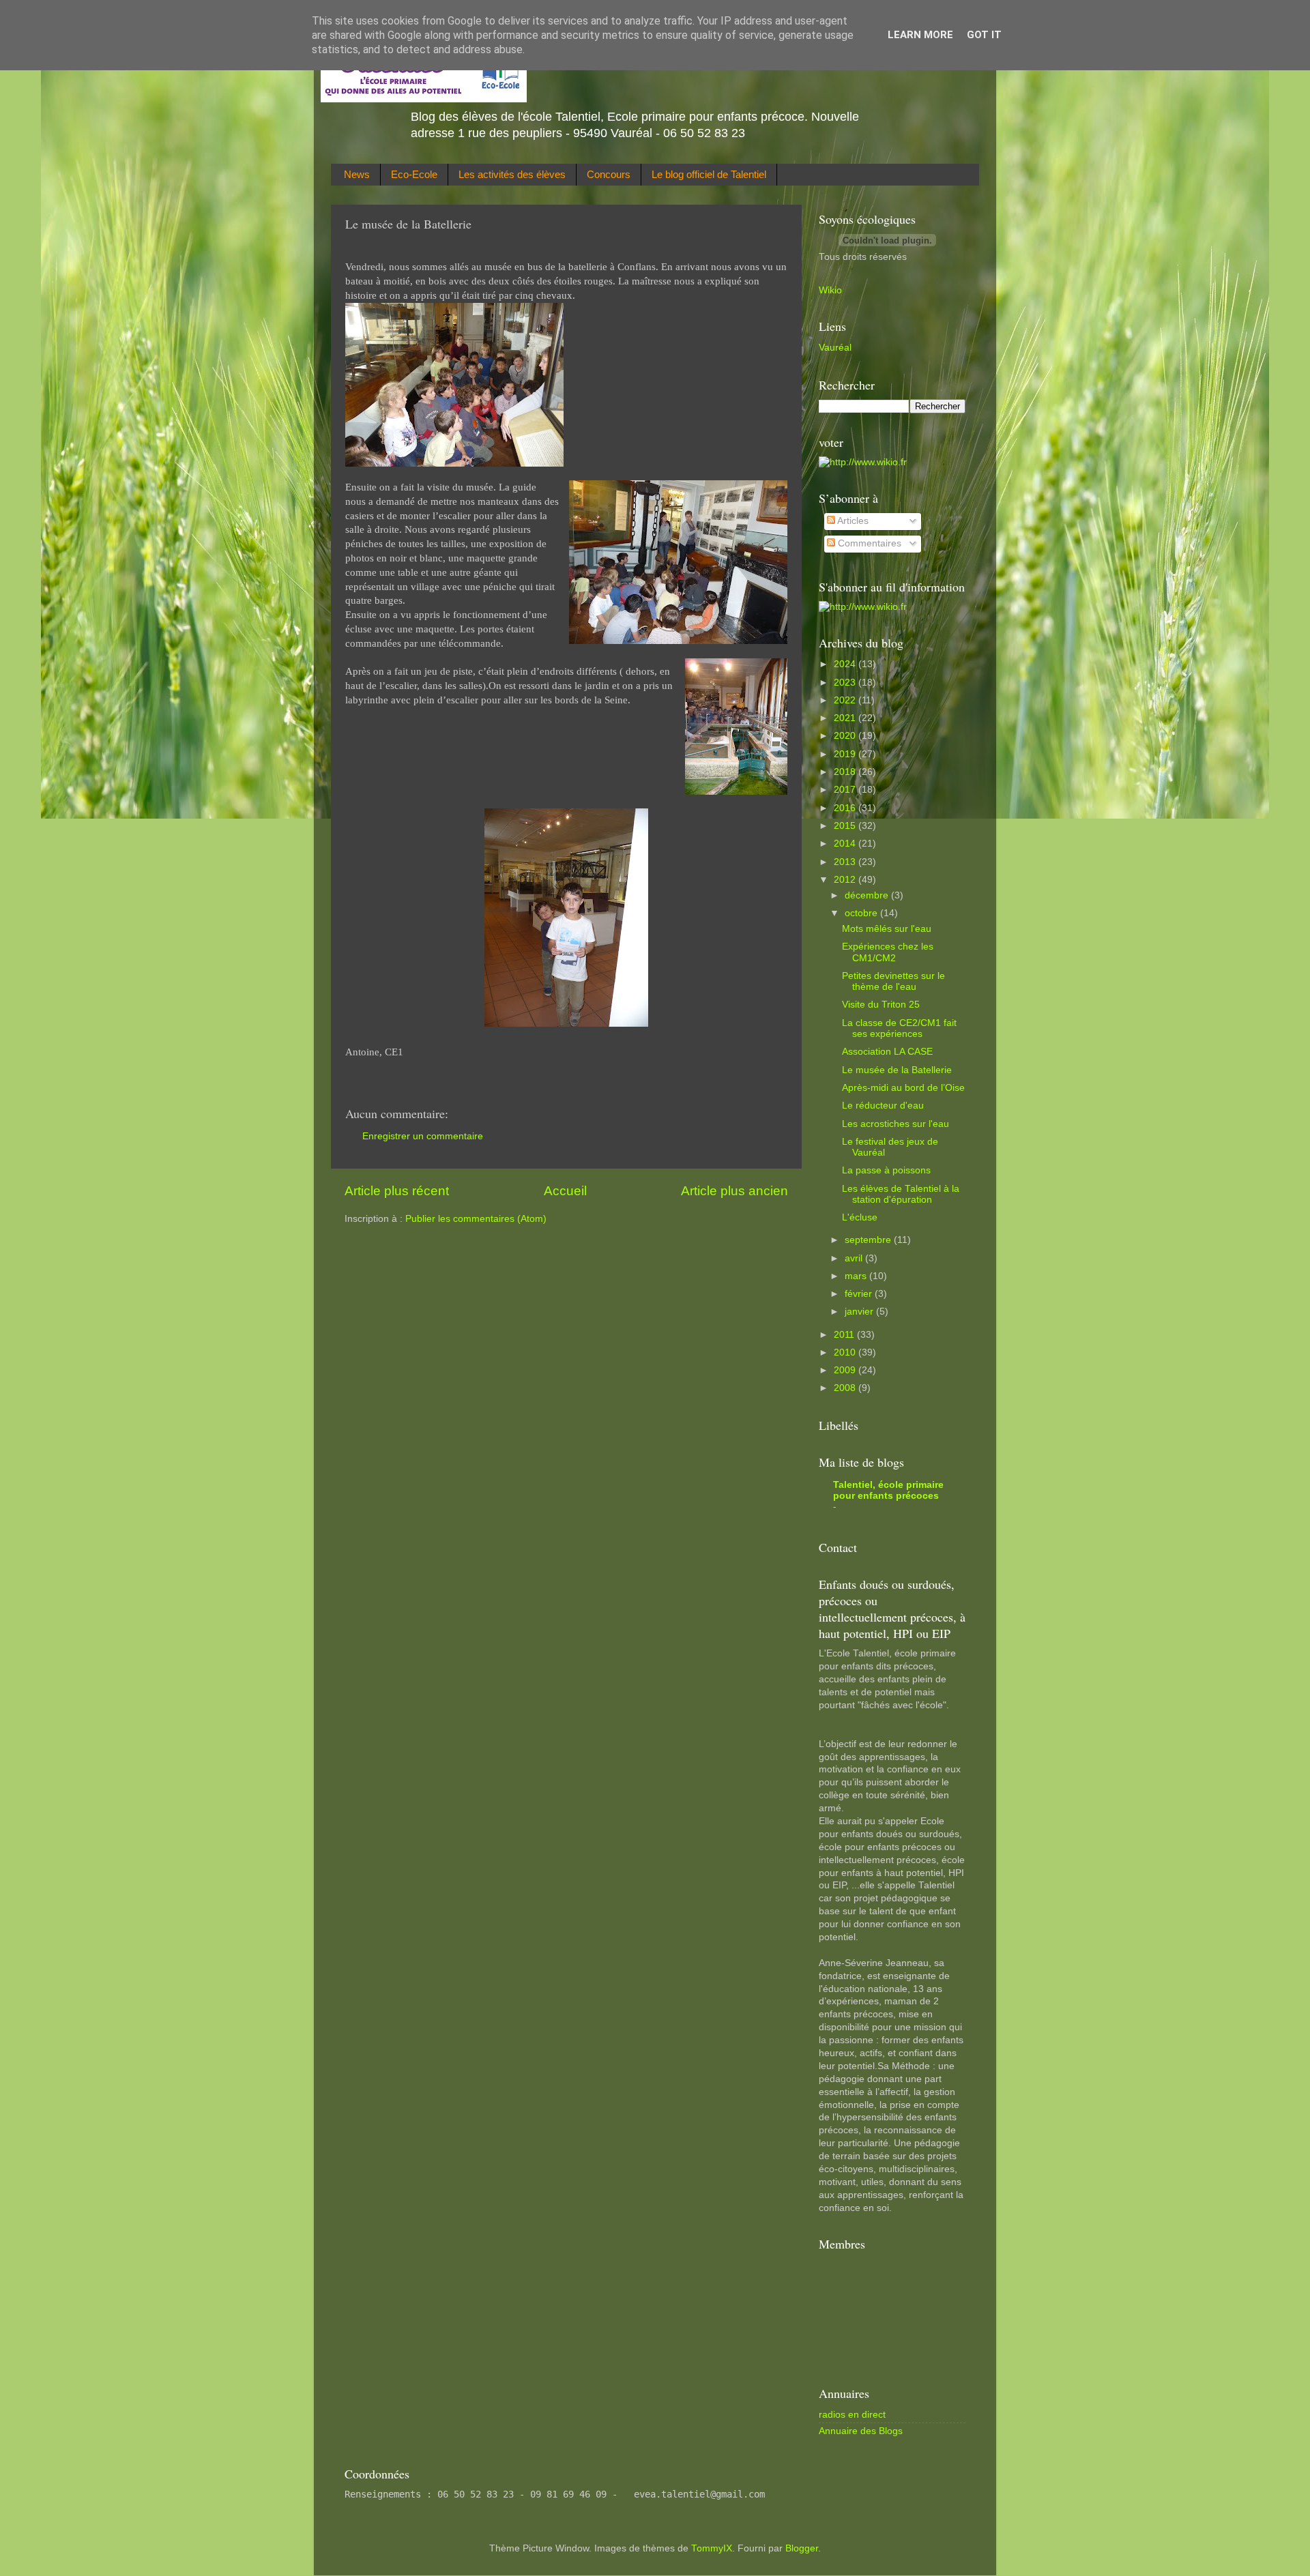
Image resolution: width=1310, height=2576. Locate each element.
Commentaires (868, 543)
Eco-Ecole (414, 174)
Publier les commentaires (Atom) (476, 1219)
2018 (846, 772)
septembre (869, 1240)
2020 (846, 736)
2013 (846, 862)
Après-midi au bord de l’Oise (903, 1088)
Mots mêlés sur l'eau (887, 929)
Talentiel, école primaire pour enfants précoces (888, 1490)
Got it (984, 35)
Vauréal (835, 348)
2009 (846, 1370)
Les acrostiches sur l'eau (896, 1124)
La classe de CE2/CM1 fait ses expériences (899, 1028)
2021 (846, 718)
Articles (852, 521)
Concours (609, 174)
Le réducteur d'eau (883, 1106)
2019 (846, 754)
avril (855, 1258)
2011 (845, 1335)
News (357, 174)
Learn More (920, 35)
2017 (846, 790)
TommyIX (712, 2548)
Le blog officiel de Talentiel (709, 174)
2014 (846, 844)
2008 (846, 1388)
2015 (846, 826)
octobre (862, 913)
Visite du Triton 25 (881, 1005)
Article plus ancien (734, 1191)
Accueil (565, 1191)
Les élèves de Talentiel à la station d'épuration (901, 1194)
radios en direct (852, 2415)
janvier (860, 1312)
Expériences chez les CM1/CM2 (888, 952)
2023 (846, 683)
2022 (846, 700)
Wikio (830, 290)
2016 (846, 808)
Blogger (802, 2548)
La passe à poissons (886, 1170)
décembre (868, 895)
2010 (846, 1352)
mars (857, 1276)
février (860, 1294)
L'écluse (860, 1217)
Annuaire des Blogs (861, 2431)
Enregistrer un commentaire (423, 1136)
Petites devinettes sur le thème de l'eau (893, 981)
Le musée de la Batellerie (897, 1070)
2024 (846, 664)
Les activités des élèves (512, 174)
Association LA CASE (887, 1052)
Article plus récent (397, 1191)
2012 (846, 880)
